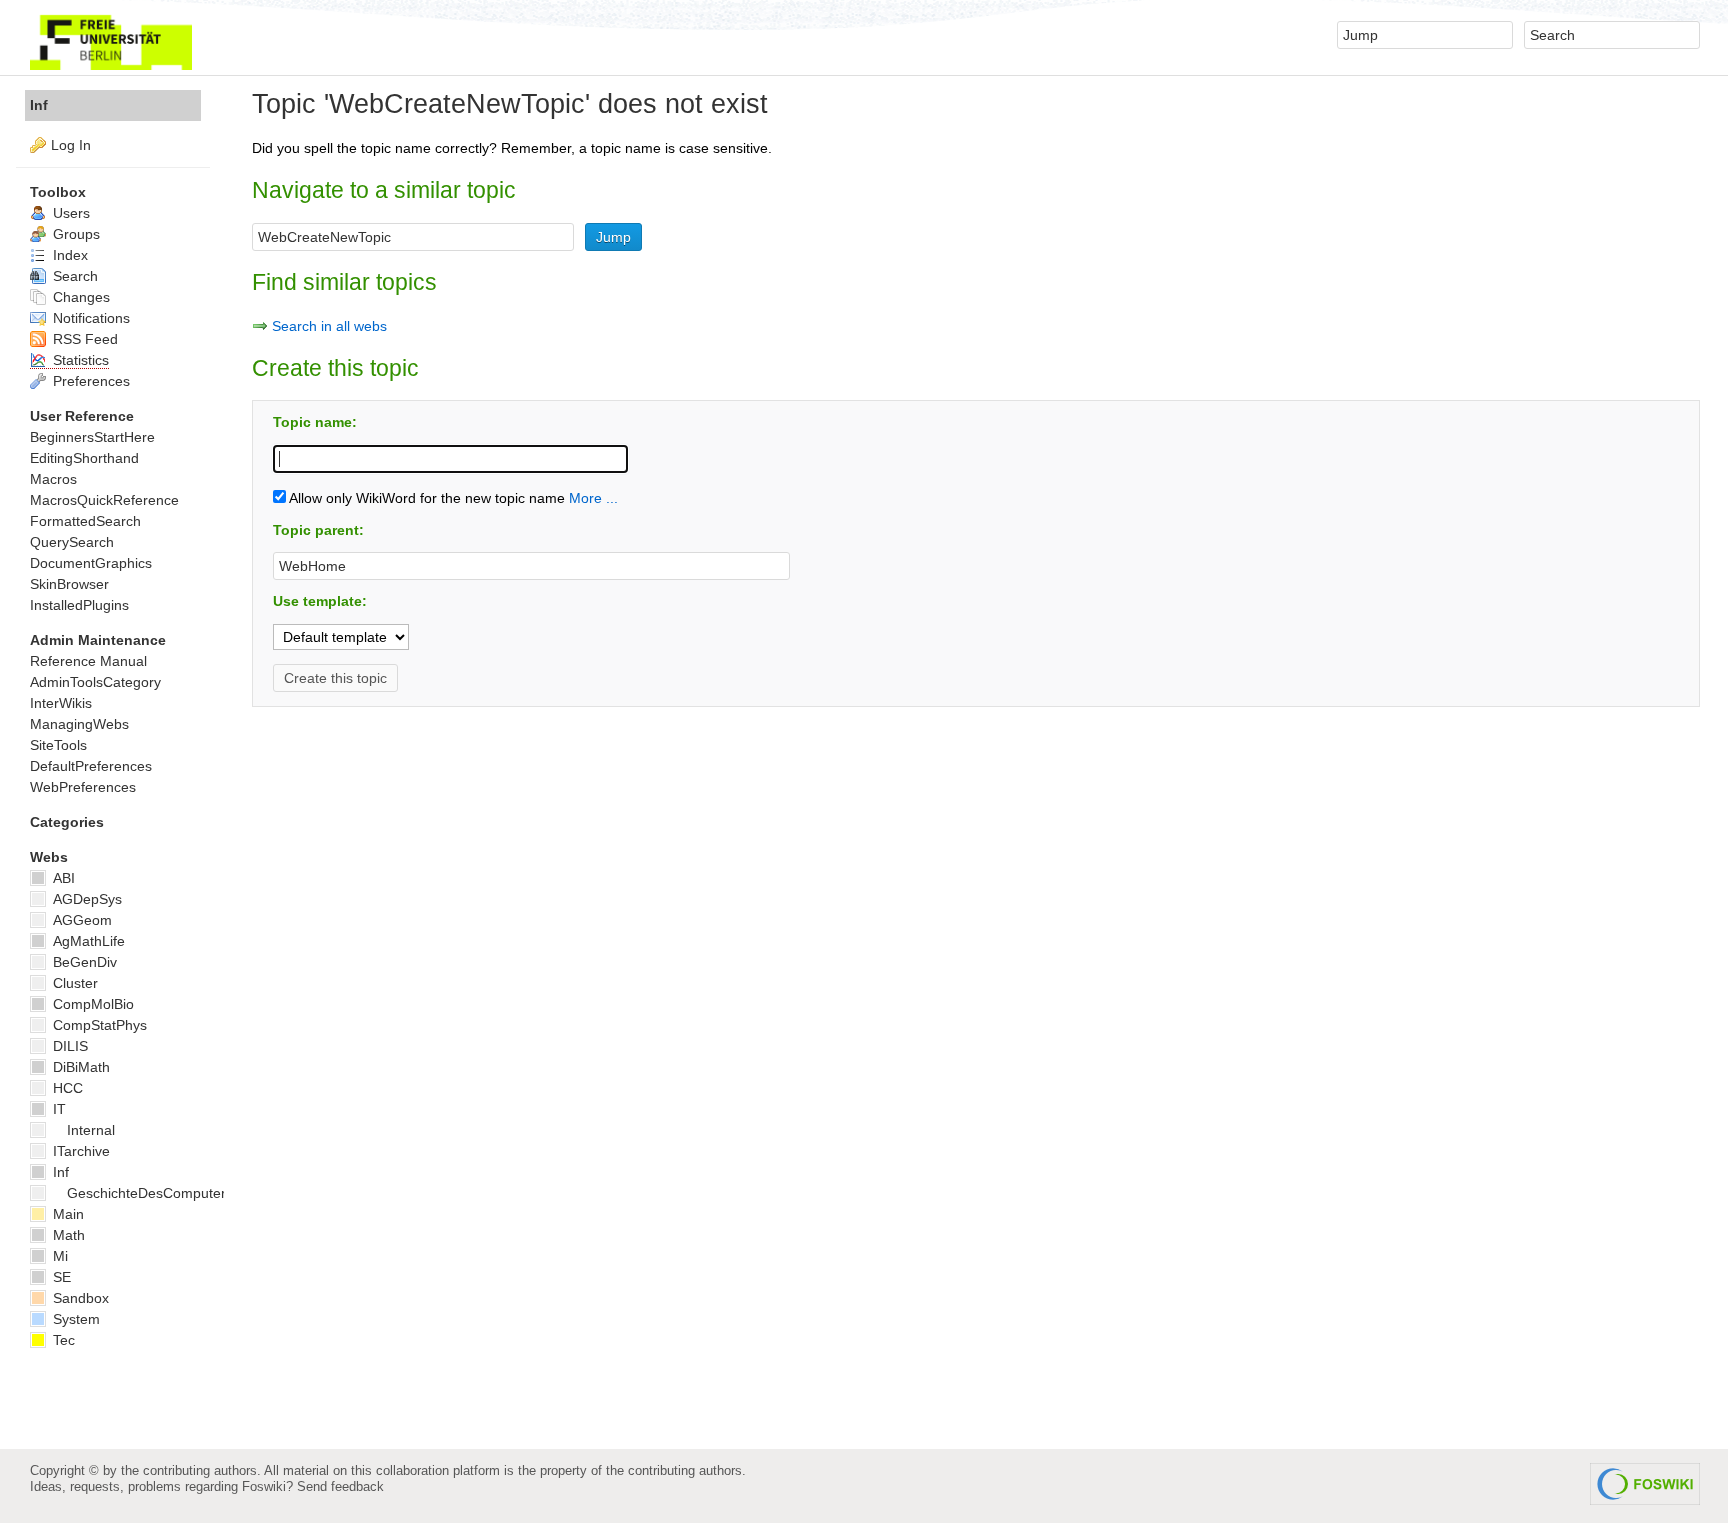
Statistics (79, 360)
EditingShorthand (84, 458)
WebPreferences (83, 787)
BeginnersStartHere (92, 437)
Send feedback (340, 1486)
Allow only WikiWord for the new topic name (425, 498)
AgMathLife (87, 941)
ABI (62, 878)
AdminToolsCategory (95, 682)
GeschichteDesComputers (150, 1193)
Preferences (89, 381)
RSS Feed (83, 339)
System (74, 1319)
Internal (91, 1130)
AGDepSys (85, 899)
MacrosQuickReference (104, 500)
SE (60, 1277)
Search (73, 276)
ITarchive (79, 1151)
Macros (53, 479)
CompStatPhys (98, 1025)
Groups (74, 234)
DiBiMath (79, 1067)
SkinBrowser (69, 584)
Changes (79, 297)
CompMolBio (91, 1004)
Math (67, 1235)
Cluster (73, 983)
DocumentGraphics (91, 563)
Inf (39, 105)
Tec (62, 1340)
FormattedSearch (85, 521)
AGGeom (80, 920)
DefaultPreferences (91, 766)
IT (57, 1109)
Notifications (89, 318)
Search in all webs (329, 326)
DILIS (68, 1046)
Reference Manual (88, 661)
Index (68, 255)
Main (66, 1214)
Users (69, 213)
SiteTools (58, 745)
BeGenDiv (83, 962)
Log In (71, 145)
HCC (66, 1088)
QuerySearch (72, 542)
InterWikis (61, 703)
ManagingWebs (79, 724)
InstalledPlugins (79, 605)
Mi (58, 1256)
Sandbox (79, 1298)
